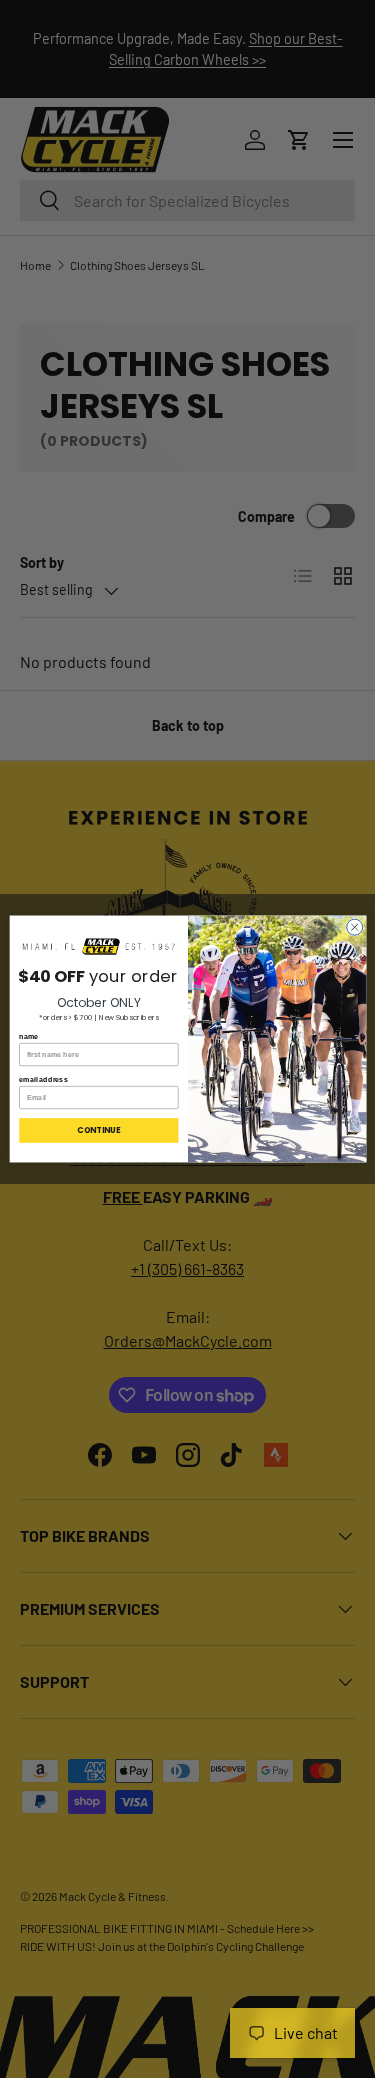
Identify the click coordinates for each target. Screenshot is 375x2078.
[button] (98, 947)
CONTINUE (98, 1130)
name (28, 1036)
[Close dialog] (354, 927)
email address (43, 1079)
